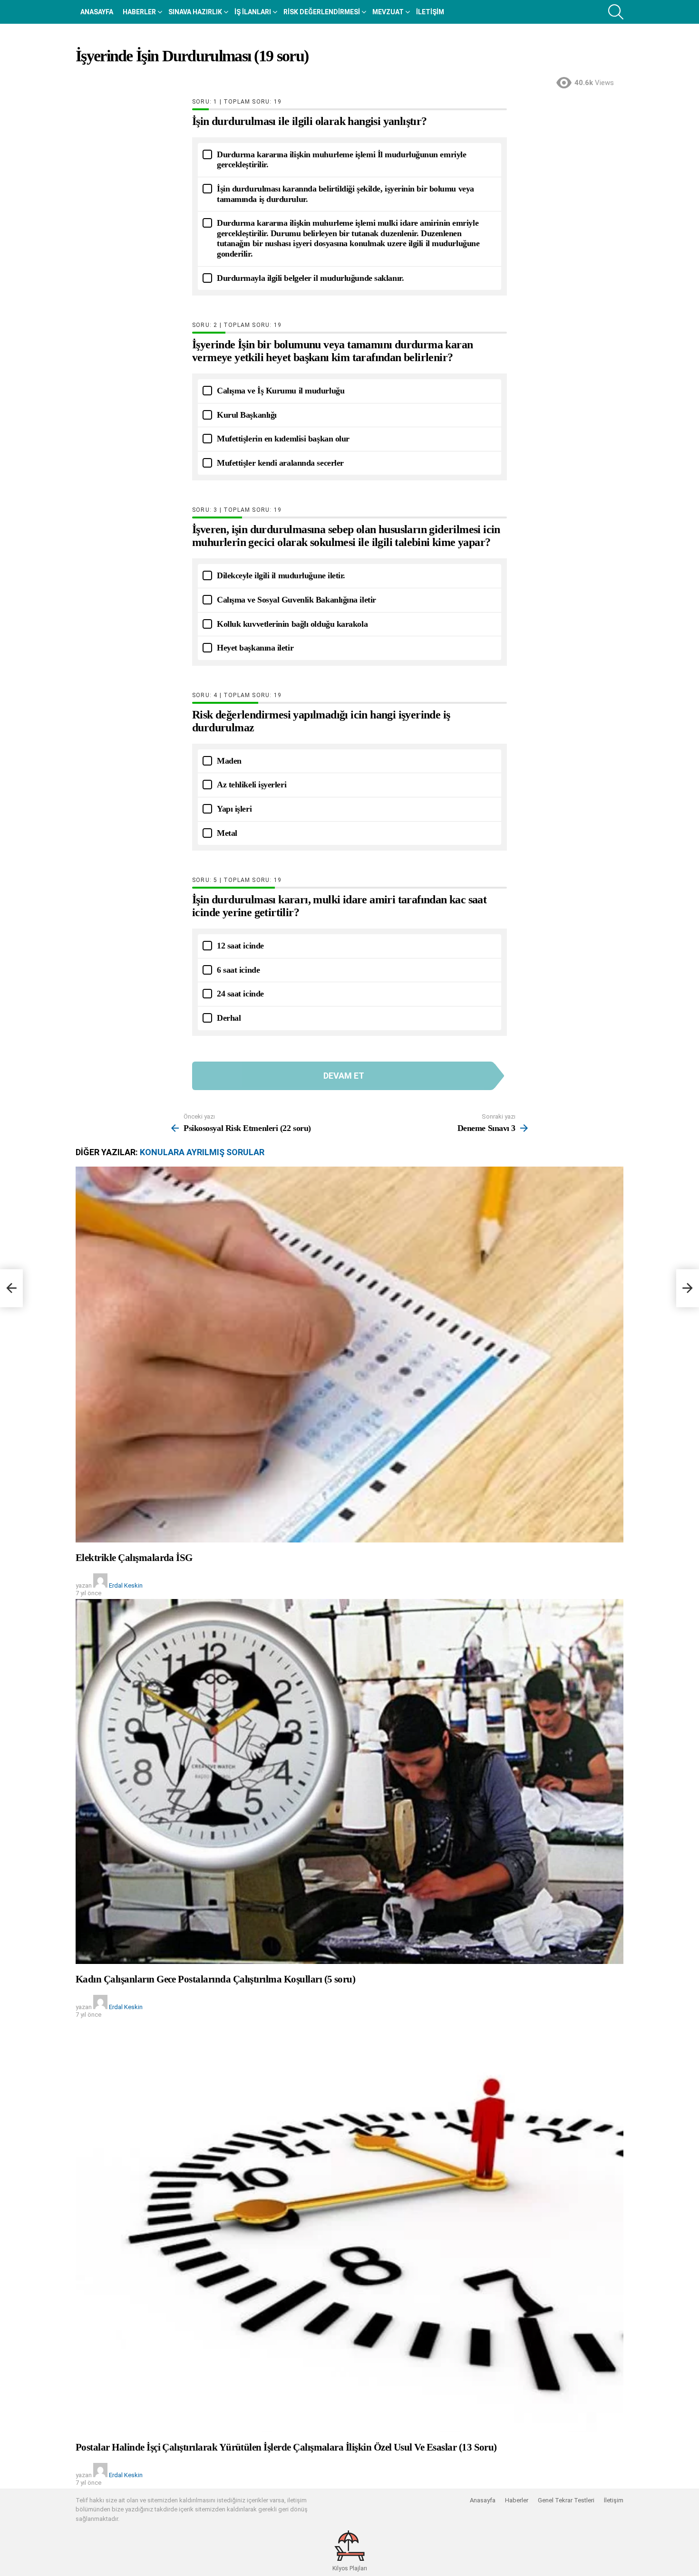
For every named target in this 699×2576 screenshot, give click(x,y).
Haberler (139, 12)
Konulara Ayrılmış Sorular (202, 1152)
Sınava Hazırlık (195, 12)
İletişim (430, 12)
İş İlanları (253, 12)
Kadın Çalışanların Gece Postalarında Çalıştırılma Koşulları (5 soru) (215, 1979)
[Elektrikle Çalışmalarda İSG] (349, 1355)
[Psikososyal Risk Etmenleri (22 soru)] (11, 1288)
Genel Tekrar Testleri (566, 2500)
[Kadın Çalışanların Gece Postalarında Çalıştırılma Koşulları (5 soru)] (349, 1781)
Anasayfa (97, 12)
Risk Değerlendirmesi (322, 12)
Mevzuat (388, 12)
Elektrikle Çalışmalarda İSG (134, 1558)
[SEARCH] (616, 12)
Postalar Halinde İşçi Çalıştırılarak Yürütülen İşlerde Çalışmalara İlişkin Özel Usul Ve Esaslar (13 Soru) (286, 2447)
